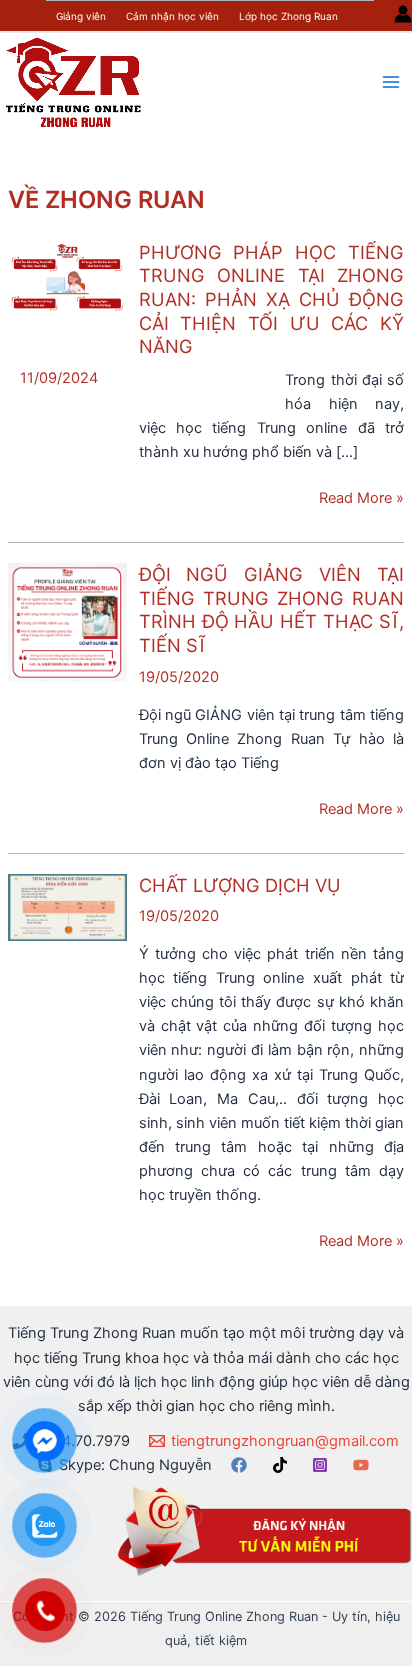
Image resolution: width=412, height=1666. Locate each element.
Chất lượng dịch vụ (240, 885)
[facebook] (242, 1465)
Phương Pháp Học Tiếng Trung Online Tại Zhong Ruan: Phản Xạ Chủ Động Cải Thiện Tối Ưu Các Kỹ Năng (271, 299)
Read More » (361, 499)
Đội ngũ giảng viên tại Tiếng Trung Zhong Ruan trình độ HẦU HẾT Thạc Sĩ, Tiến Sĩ (271, 609)
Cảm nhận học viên (172, 16)
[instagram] (323, 1465)
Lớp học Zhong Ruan (288, 16)
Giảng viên (81, 16)
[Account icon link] (403, 14)
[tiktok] (283, 1465)
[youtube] (364, 1465)
